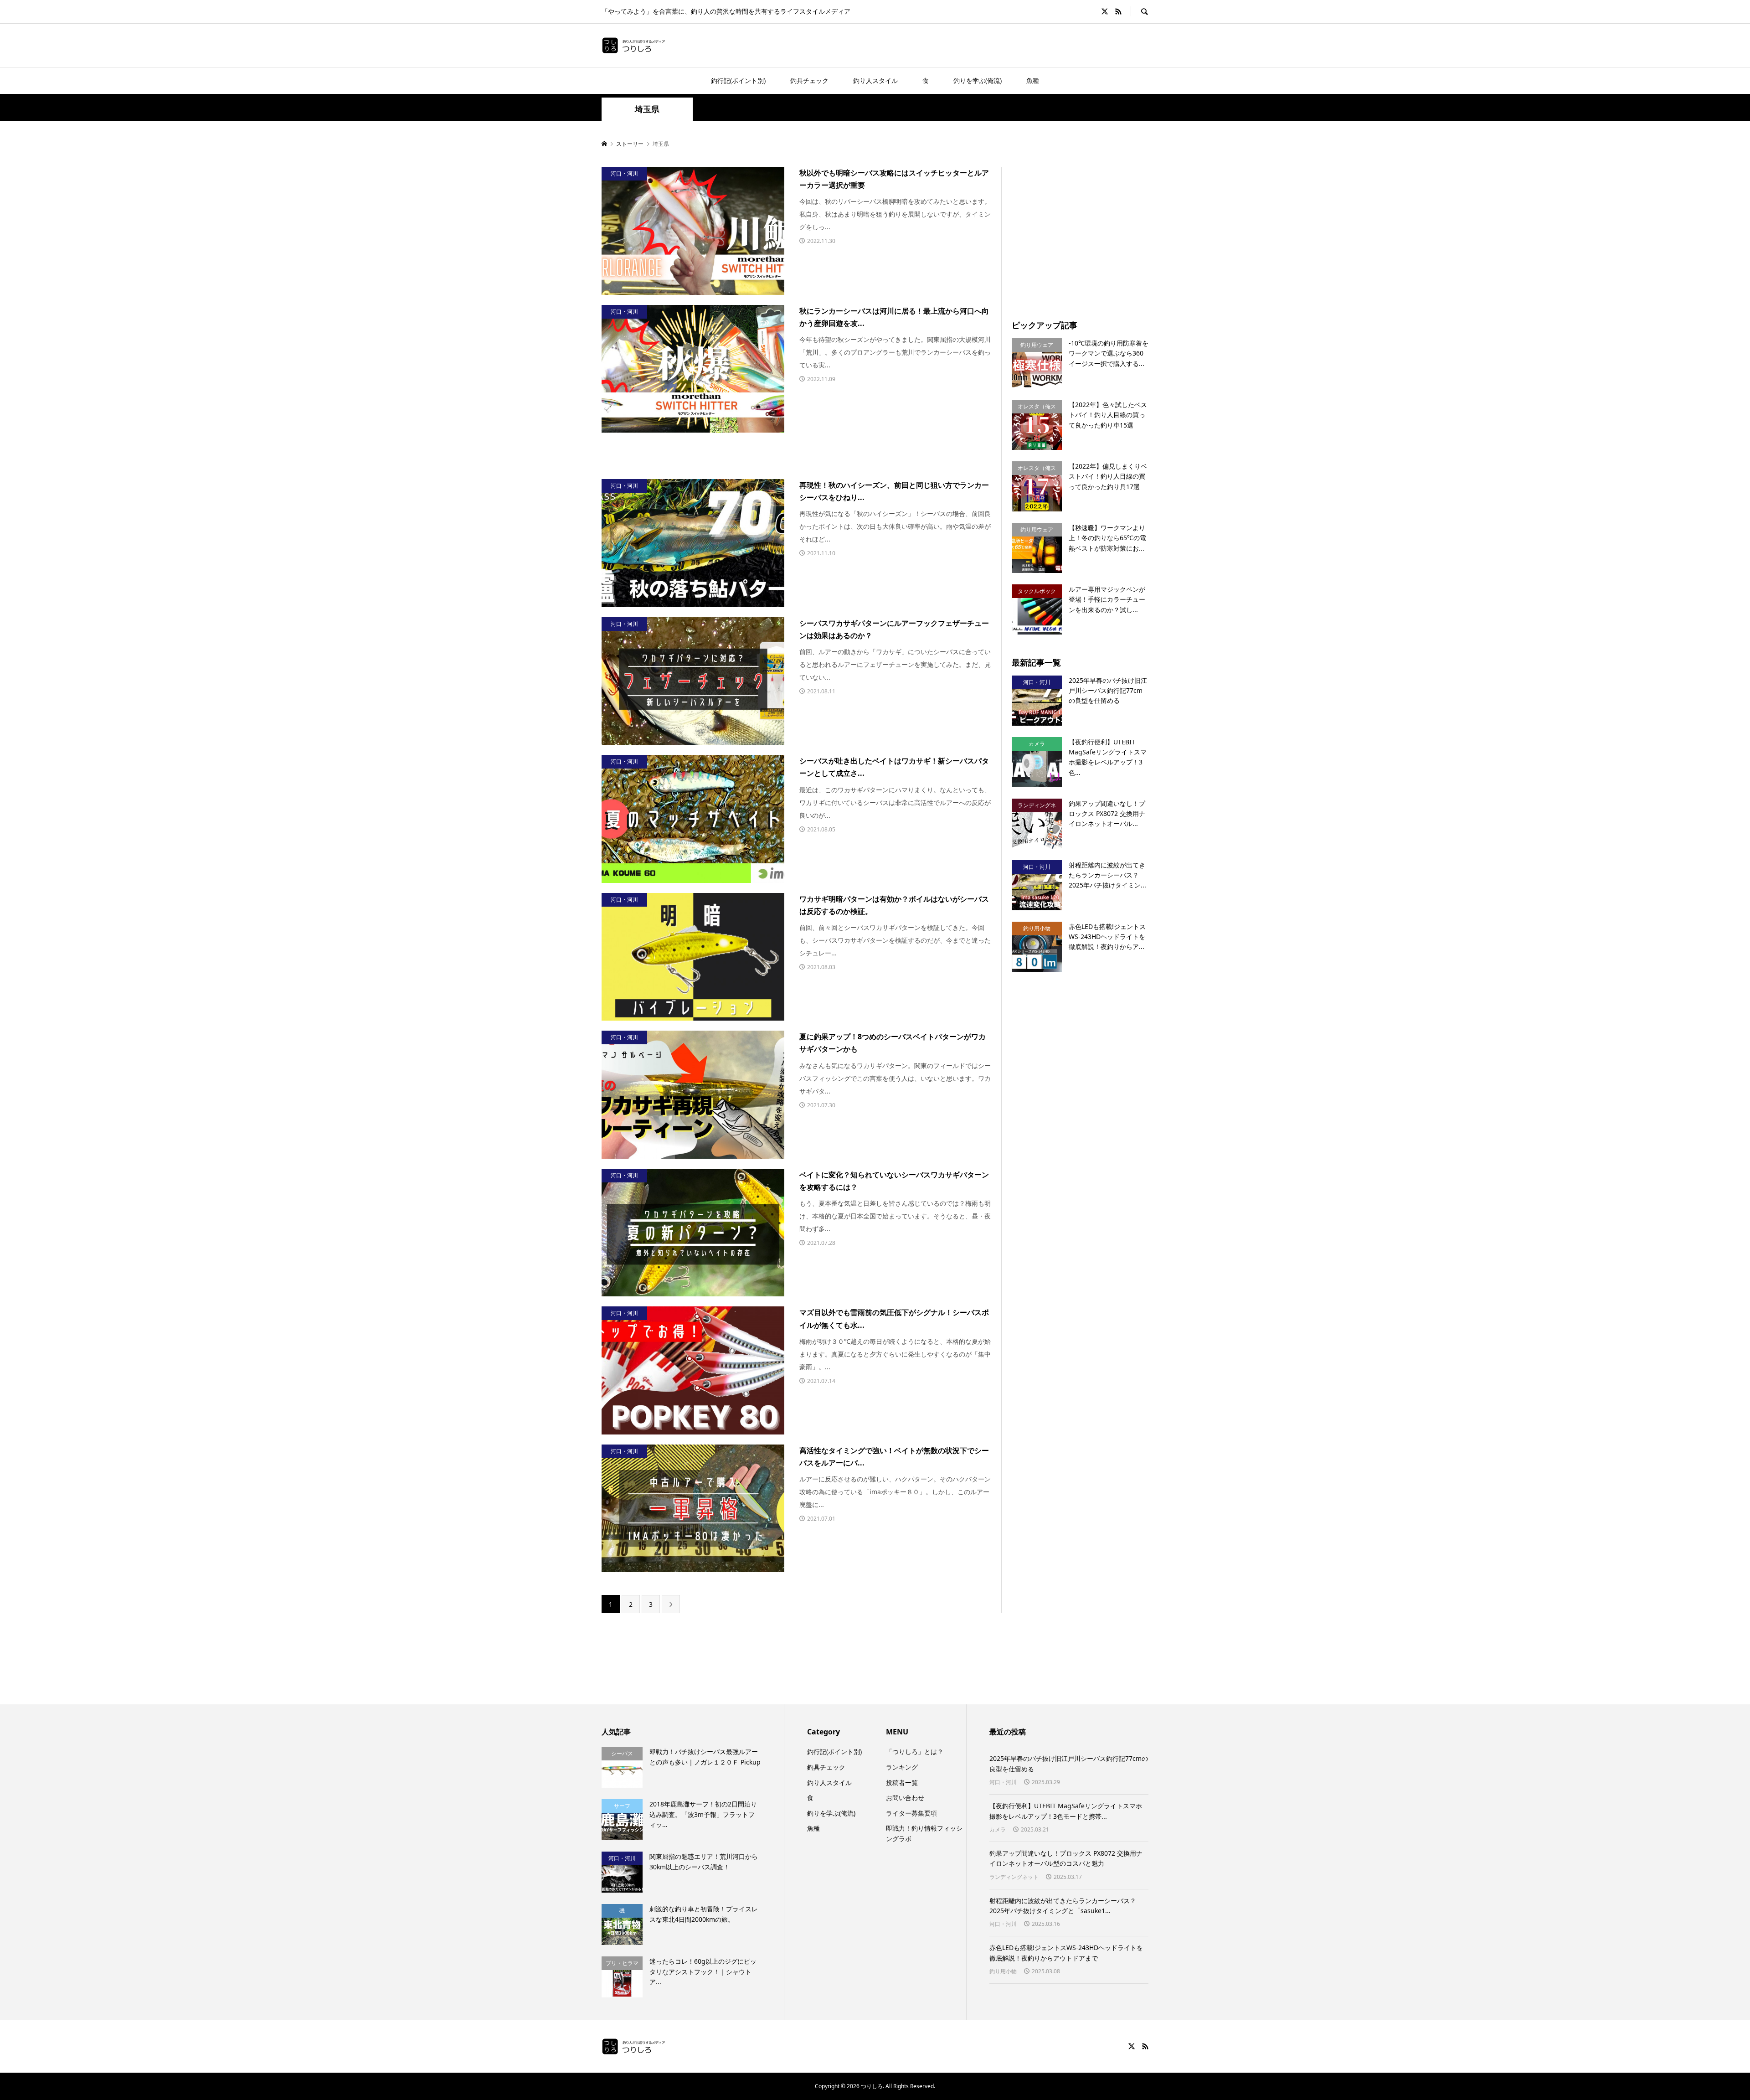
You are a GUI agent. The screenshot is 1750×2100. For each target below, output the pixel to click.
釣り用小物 (1003, 1971)
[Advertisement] (1088, 231)
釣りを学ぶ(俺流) (978, 80)
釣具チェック (809, 80)
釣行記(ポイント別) (738, 80)
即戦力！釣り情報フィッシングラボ (924, 1833)
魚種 (1033, 80)
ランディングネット (1014, 1877)
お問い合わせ (905, 1798)
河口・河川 (1003, 1782)
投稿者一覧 (902, 1783)
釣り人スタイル (875, 80)
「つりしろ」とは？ (915, 1752)
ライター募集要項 (911, 1813)
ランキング (902, 1767)
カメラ (998, 1829)
